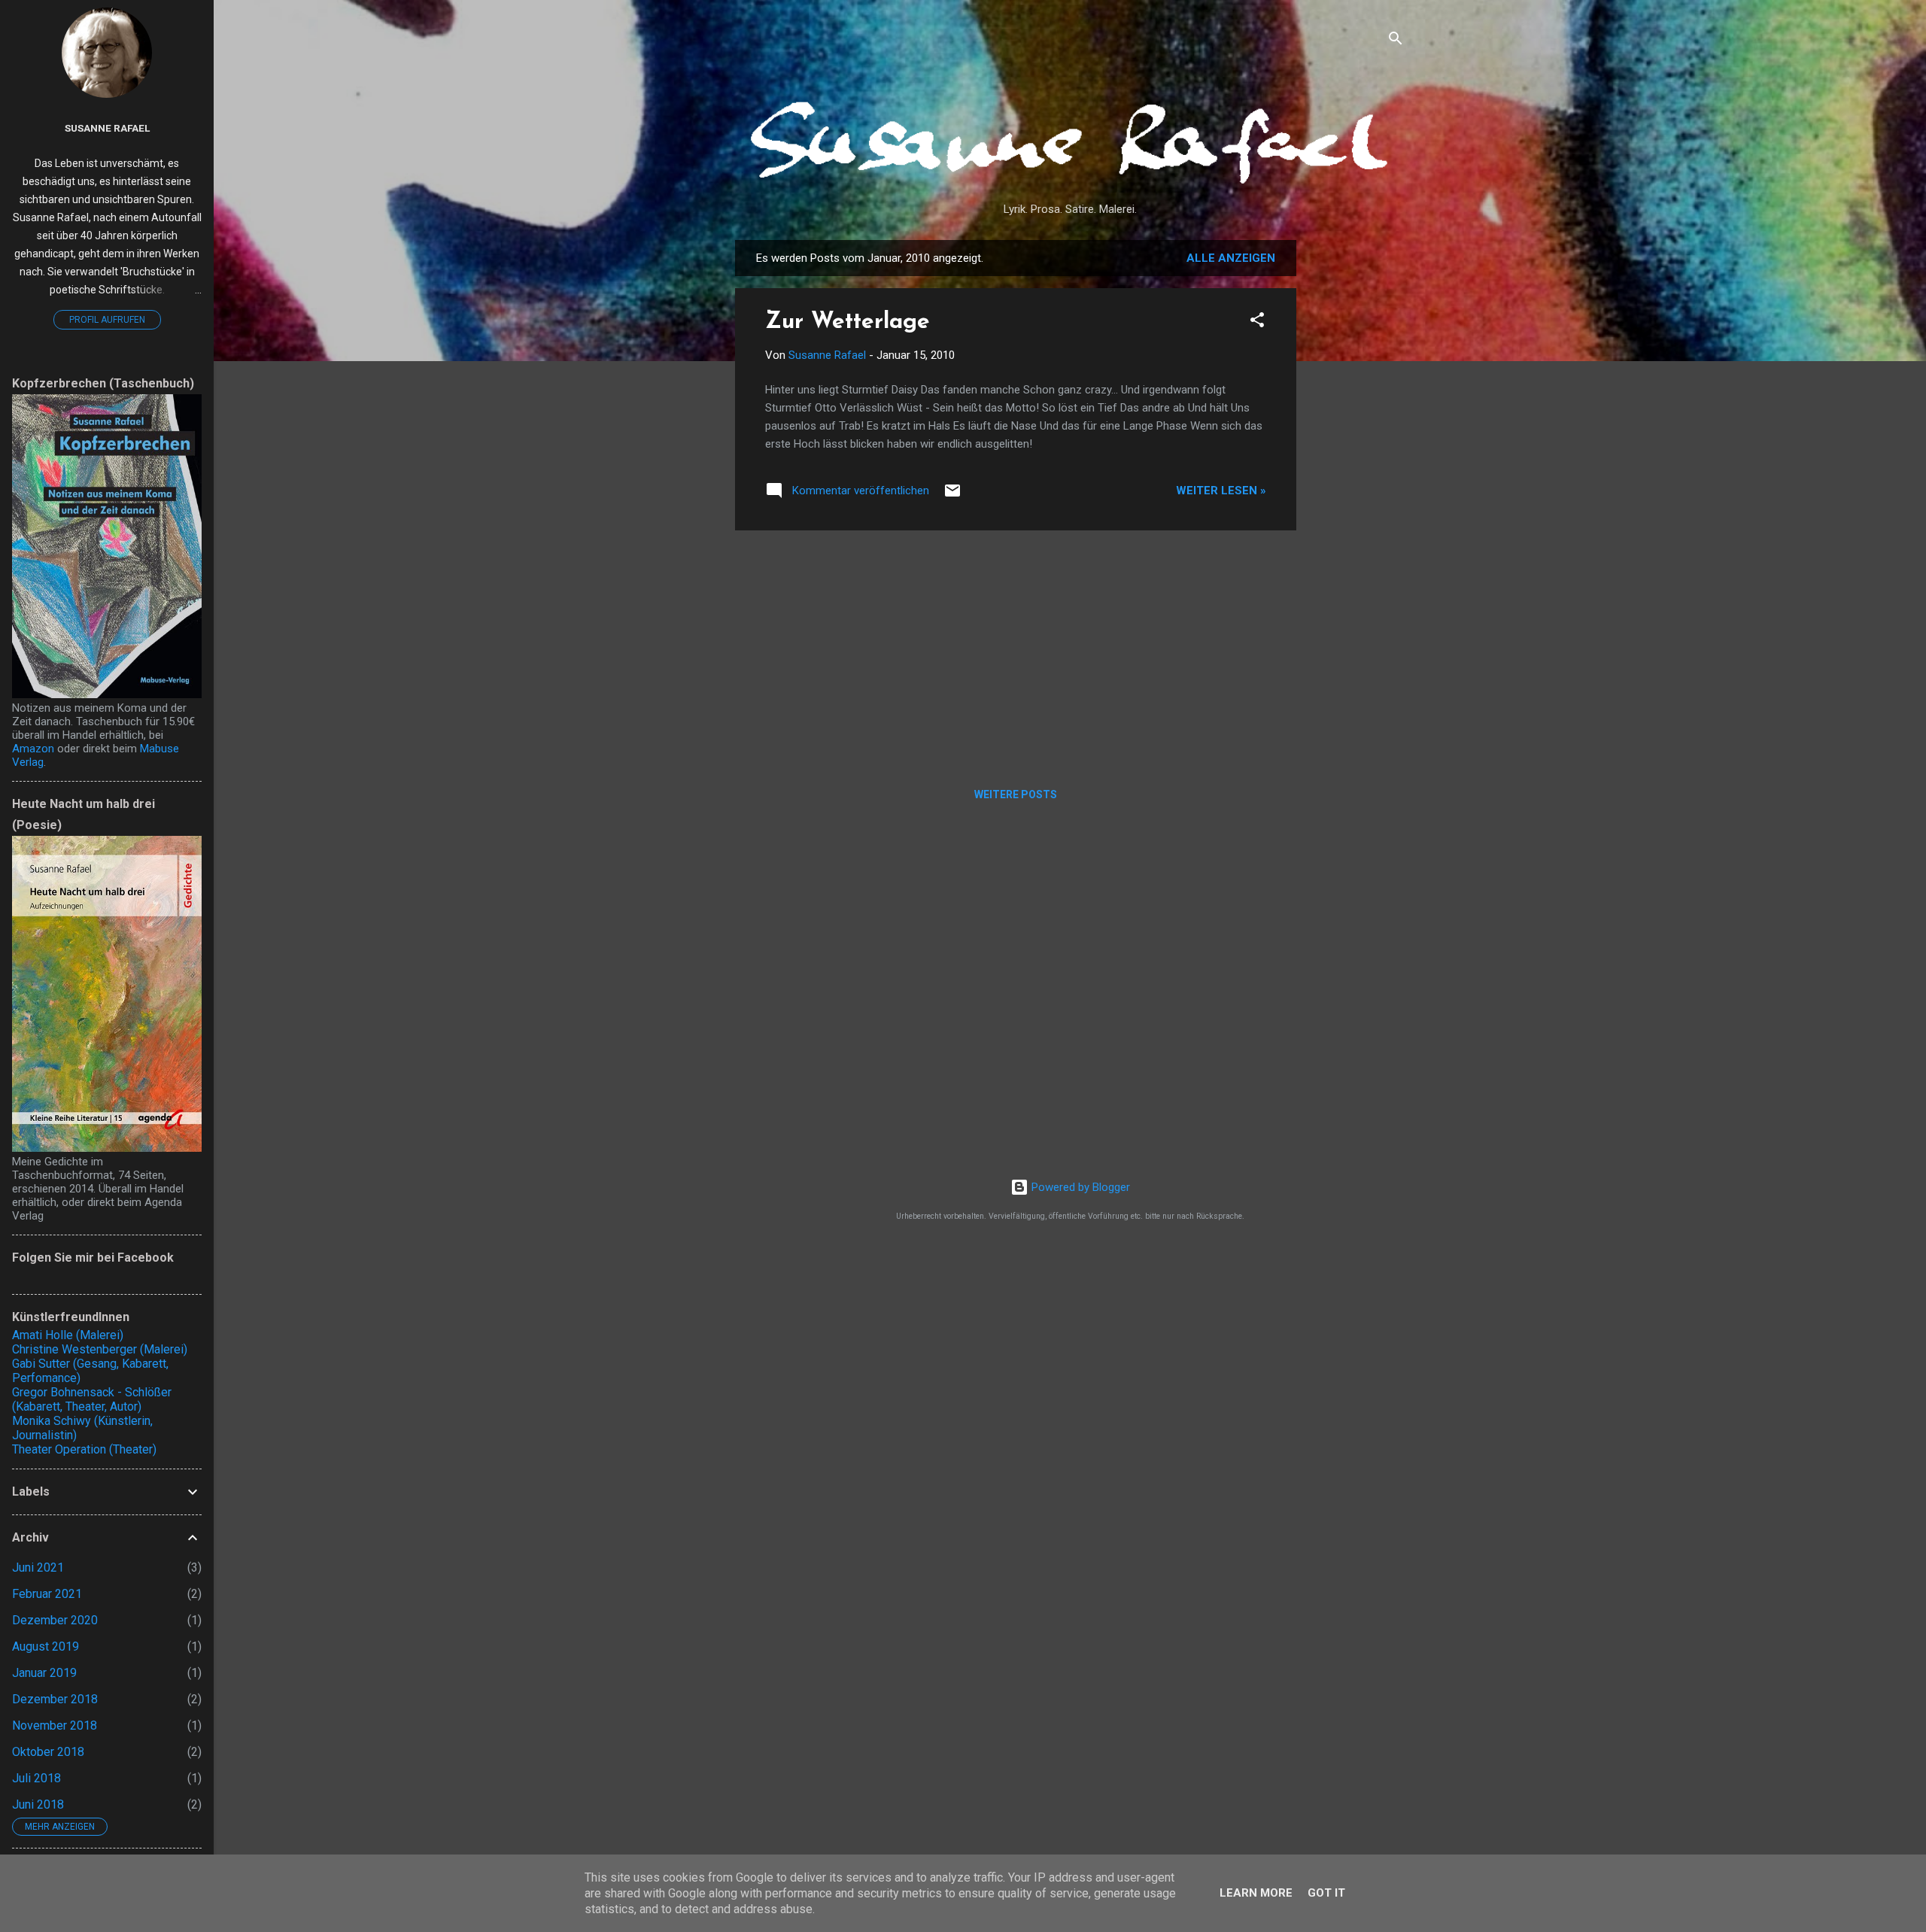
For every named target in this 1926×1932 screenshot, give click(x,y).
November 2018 (55, 1725)
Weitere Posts (1016, 794)
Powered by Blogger (1079, 1187)
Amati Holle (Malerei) (68, 1335)
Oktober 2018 (48, 1752)
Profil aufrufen (107, 320)
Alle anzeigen (1231, 258)
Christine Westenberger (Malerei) (100, 1349)
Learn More (1256, 1893)
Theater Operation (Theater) (84, 1449)
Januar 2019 (44, 1673)
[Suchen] (1396, 41)
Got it (1326, 1893)
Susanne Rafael (107, 128)
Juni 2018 (38, 1804)
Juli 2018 (36, 1778)
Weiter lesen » (1221, 491)
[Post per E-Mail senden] (952, 496)
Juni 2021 (38, 1567)
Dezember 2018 (55, 1699)
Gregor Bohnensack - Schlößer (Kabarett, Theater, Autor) (92, 1399)
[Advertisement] (1356, 466)
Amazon (33, 749)
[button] (1257, 322)
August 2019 (46, 1646)
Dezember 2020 (55, 1620)
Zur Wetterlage (848, 322)
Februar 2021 (47, 1594)
